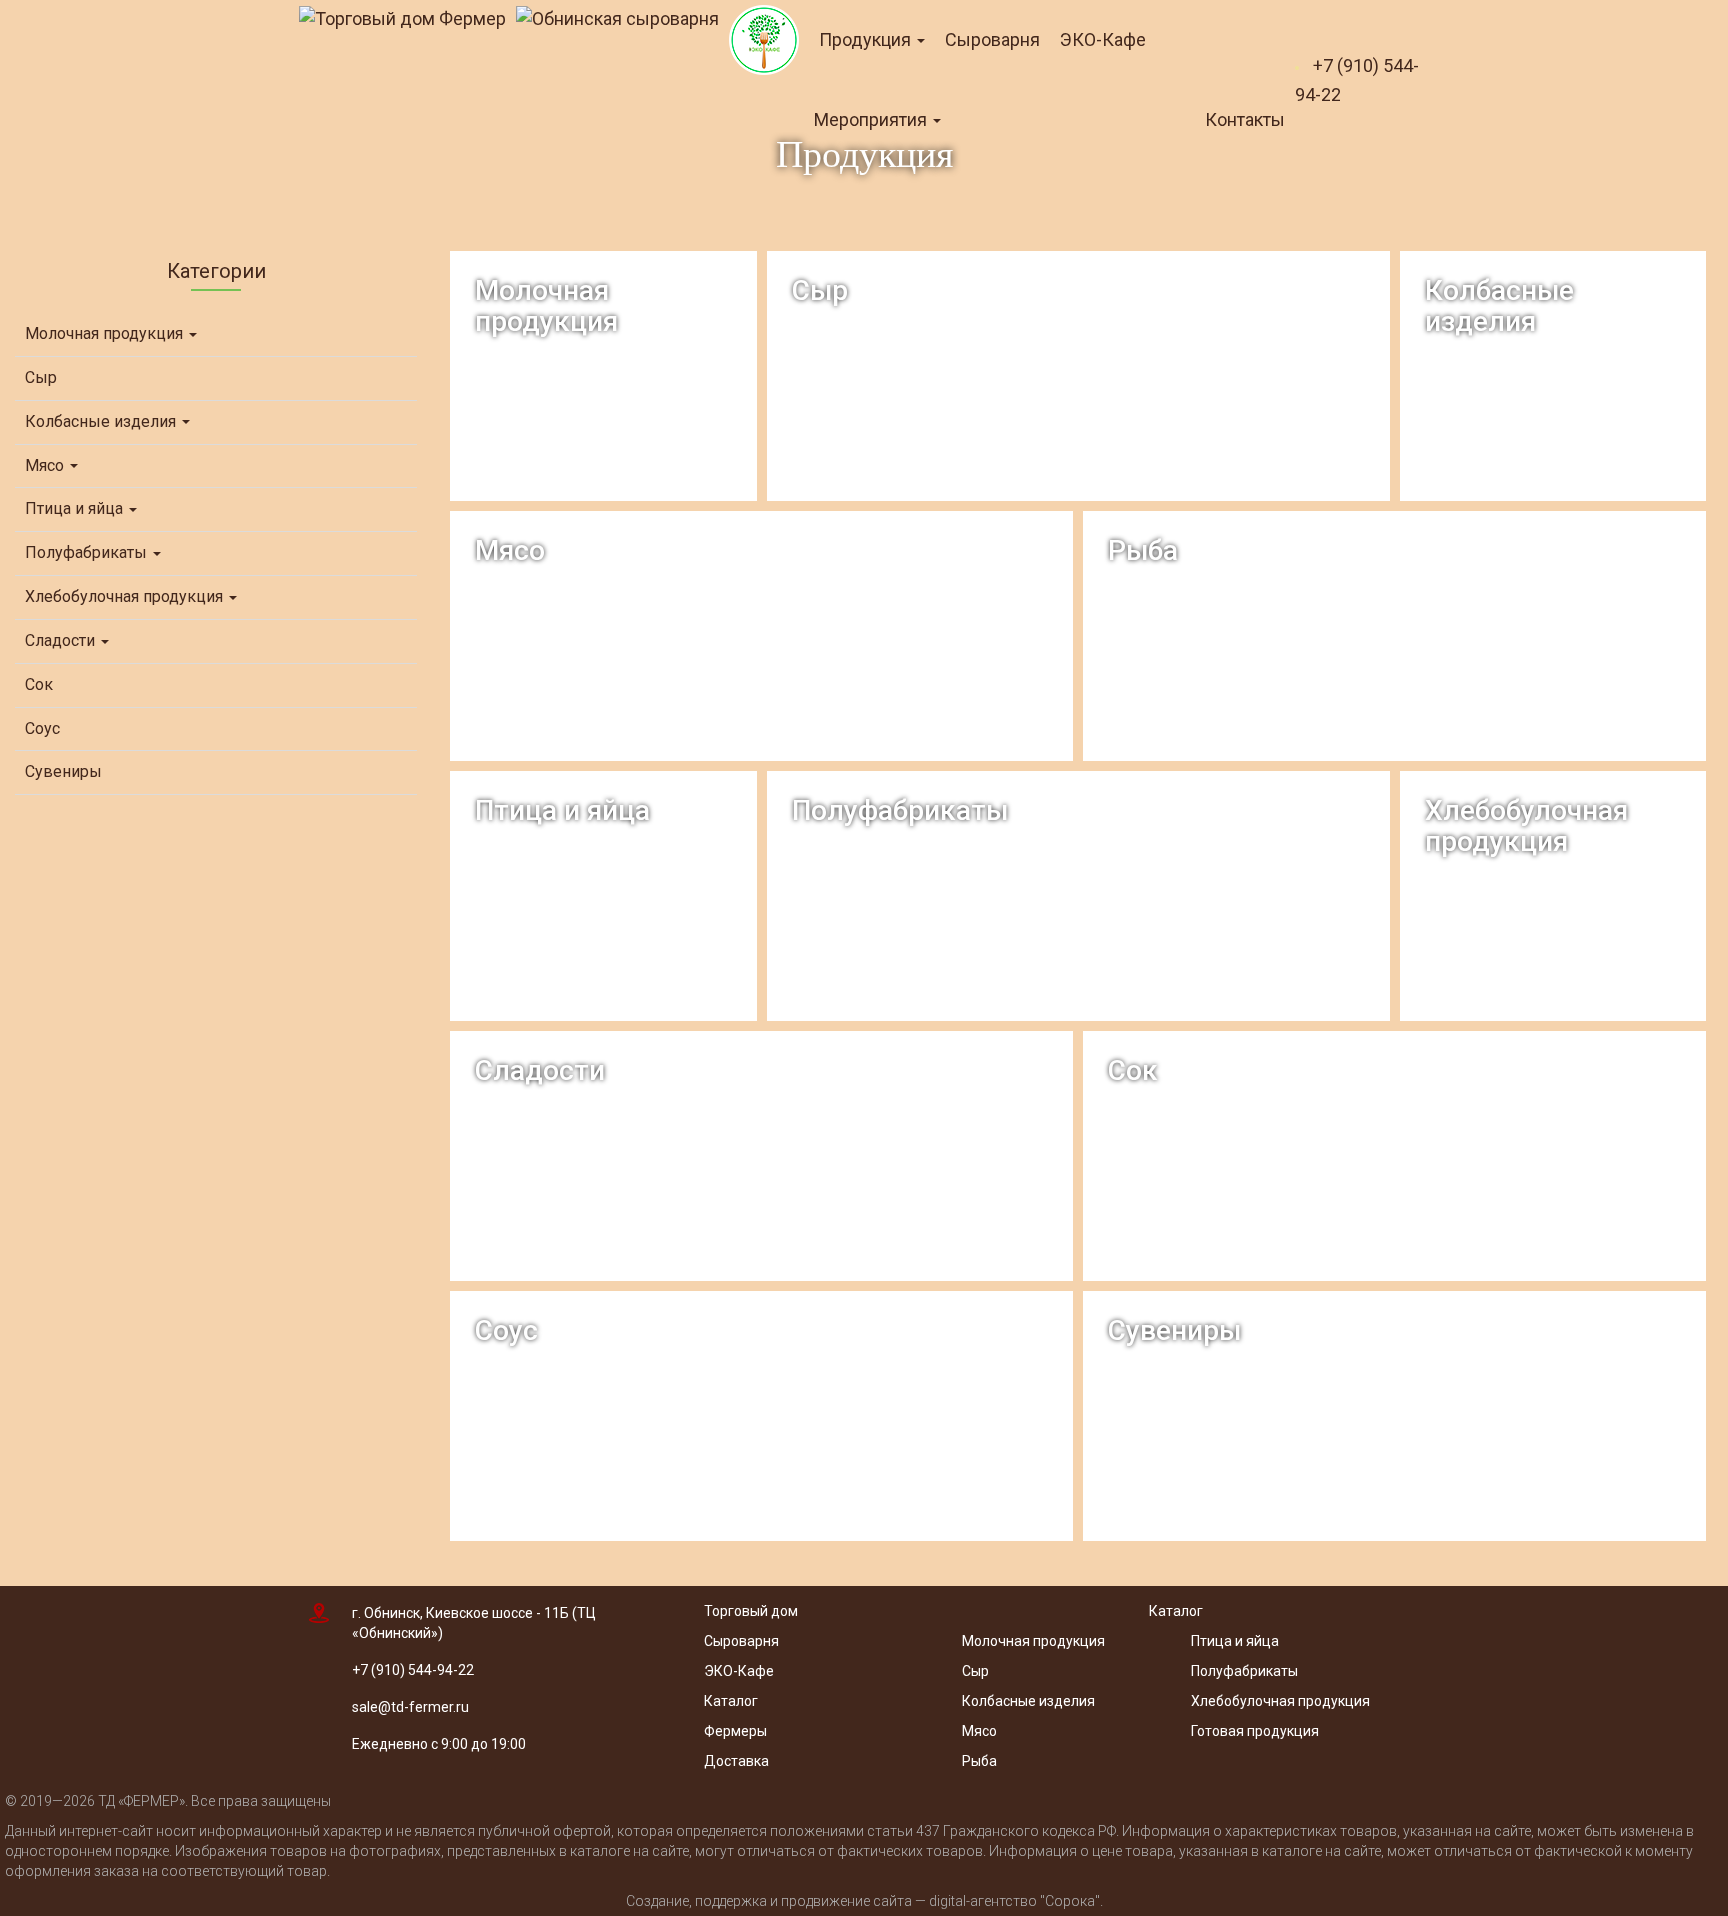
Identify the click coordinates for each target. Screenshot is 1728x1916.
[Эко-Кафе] (764, 40)
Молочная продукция (106, 333)
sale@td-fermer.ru (410, 1707)
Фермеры (735, 1731)
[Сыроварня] (617, 18)
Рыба (979, 1761)
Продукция (867, 39)
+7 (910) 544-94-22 (413, 1670)
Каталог (731, 1701)
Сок (39, 684)
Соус (42, 728)
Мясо (46, 465)
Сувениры (63, 771)
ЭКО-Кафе (1103, 39)
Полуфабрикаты (88, 552)
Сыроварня (992, 39)
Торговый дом (751, 1611)
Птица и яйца (76, 508)
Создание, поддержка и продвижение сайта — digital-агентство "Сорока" (863, 1901)
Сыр (41, 377)
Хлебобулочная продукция (126, 596)
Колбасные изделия (102, 421)
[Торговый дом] (402, 18)
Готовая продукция (1255, 1731)
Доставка (736, 1761)
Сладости (62, 640)
